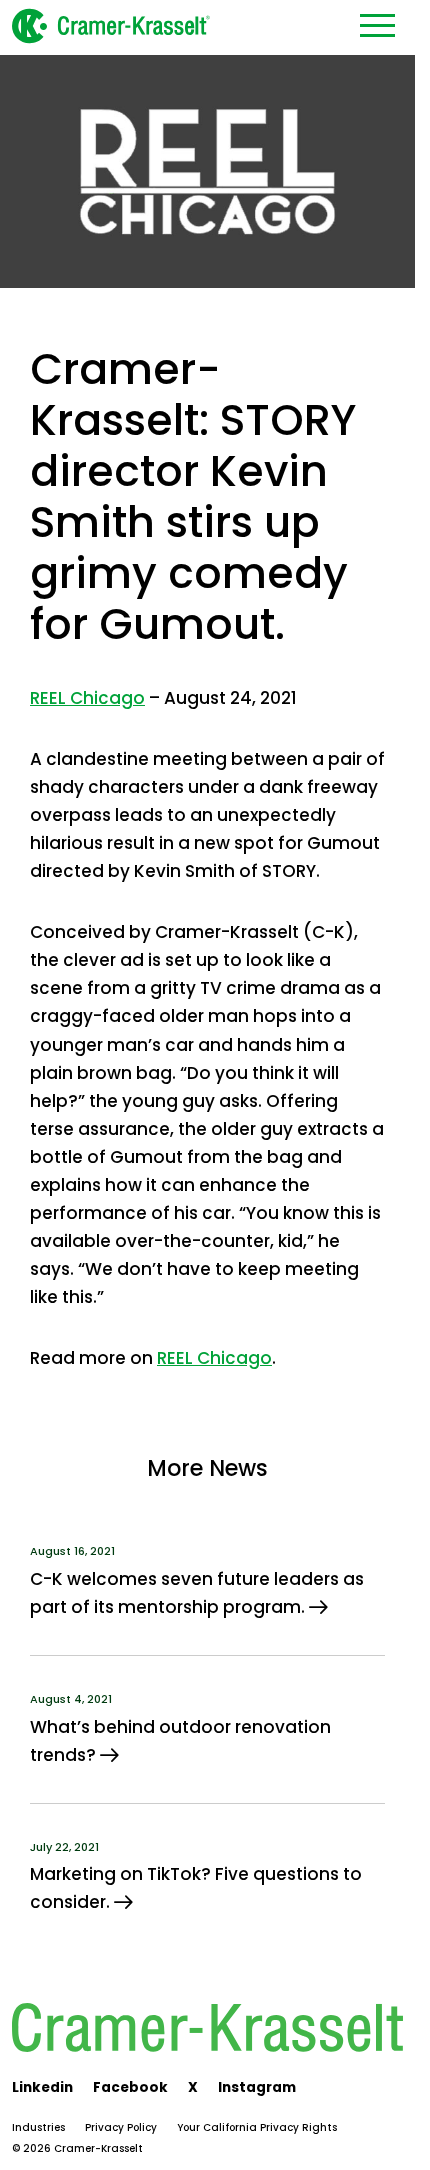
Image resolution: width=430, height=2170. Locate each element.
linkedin (42, 2087)
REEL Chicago (87, 698)
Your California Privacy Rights (257, 2127)
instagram (257, 2087)
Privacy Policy (121, 2127)
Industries (38, 2127)
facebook (130, 2087)
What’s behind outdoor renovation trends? (180, 1741)
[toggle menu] (377, 25)
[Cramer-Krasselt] (110, 25)
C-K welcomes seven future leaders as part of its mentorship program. (197, 1593)
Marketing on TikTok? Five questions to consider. (196, 1888)
